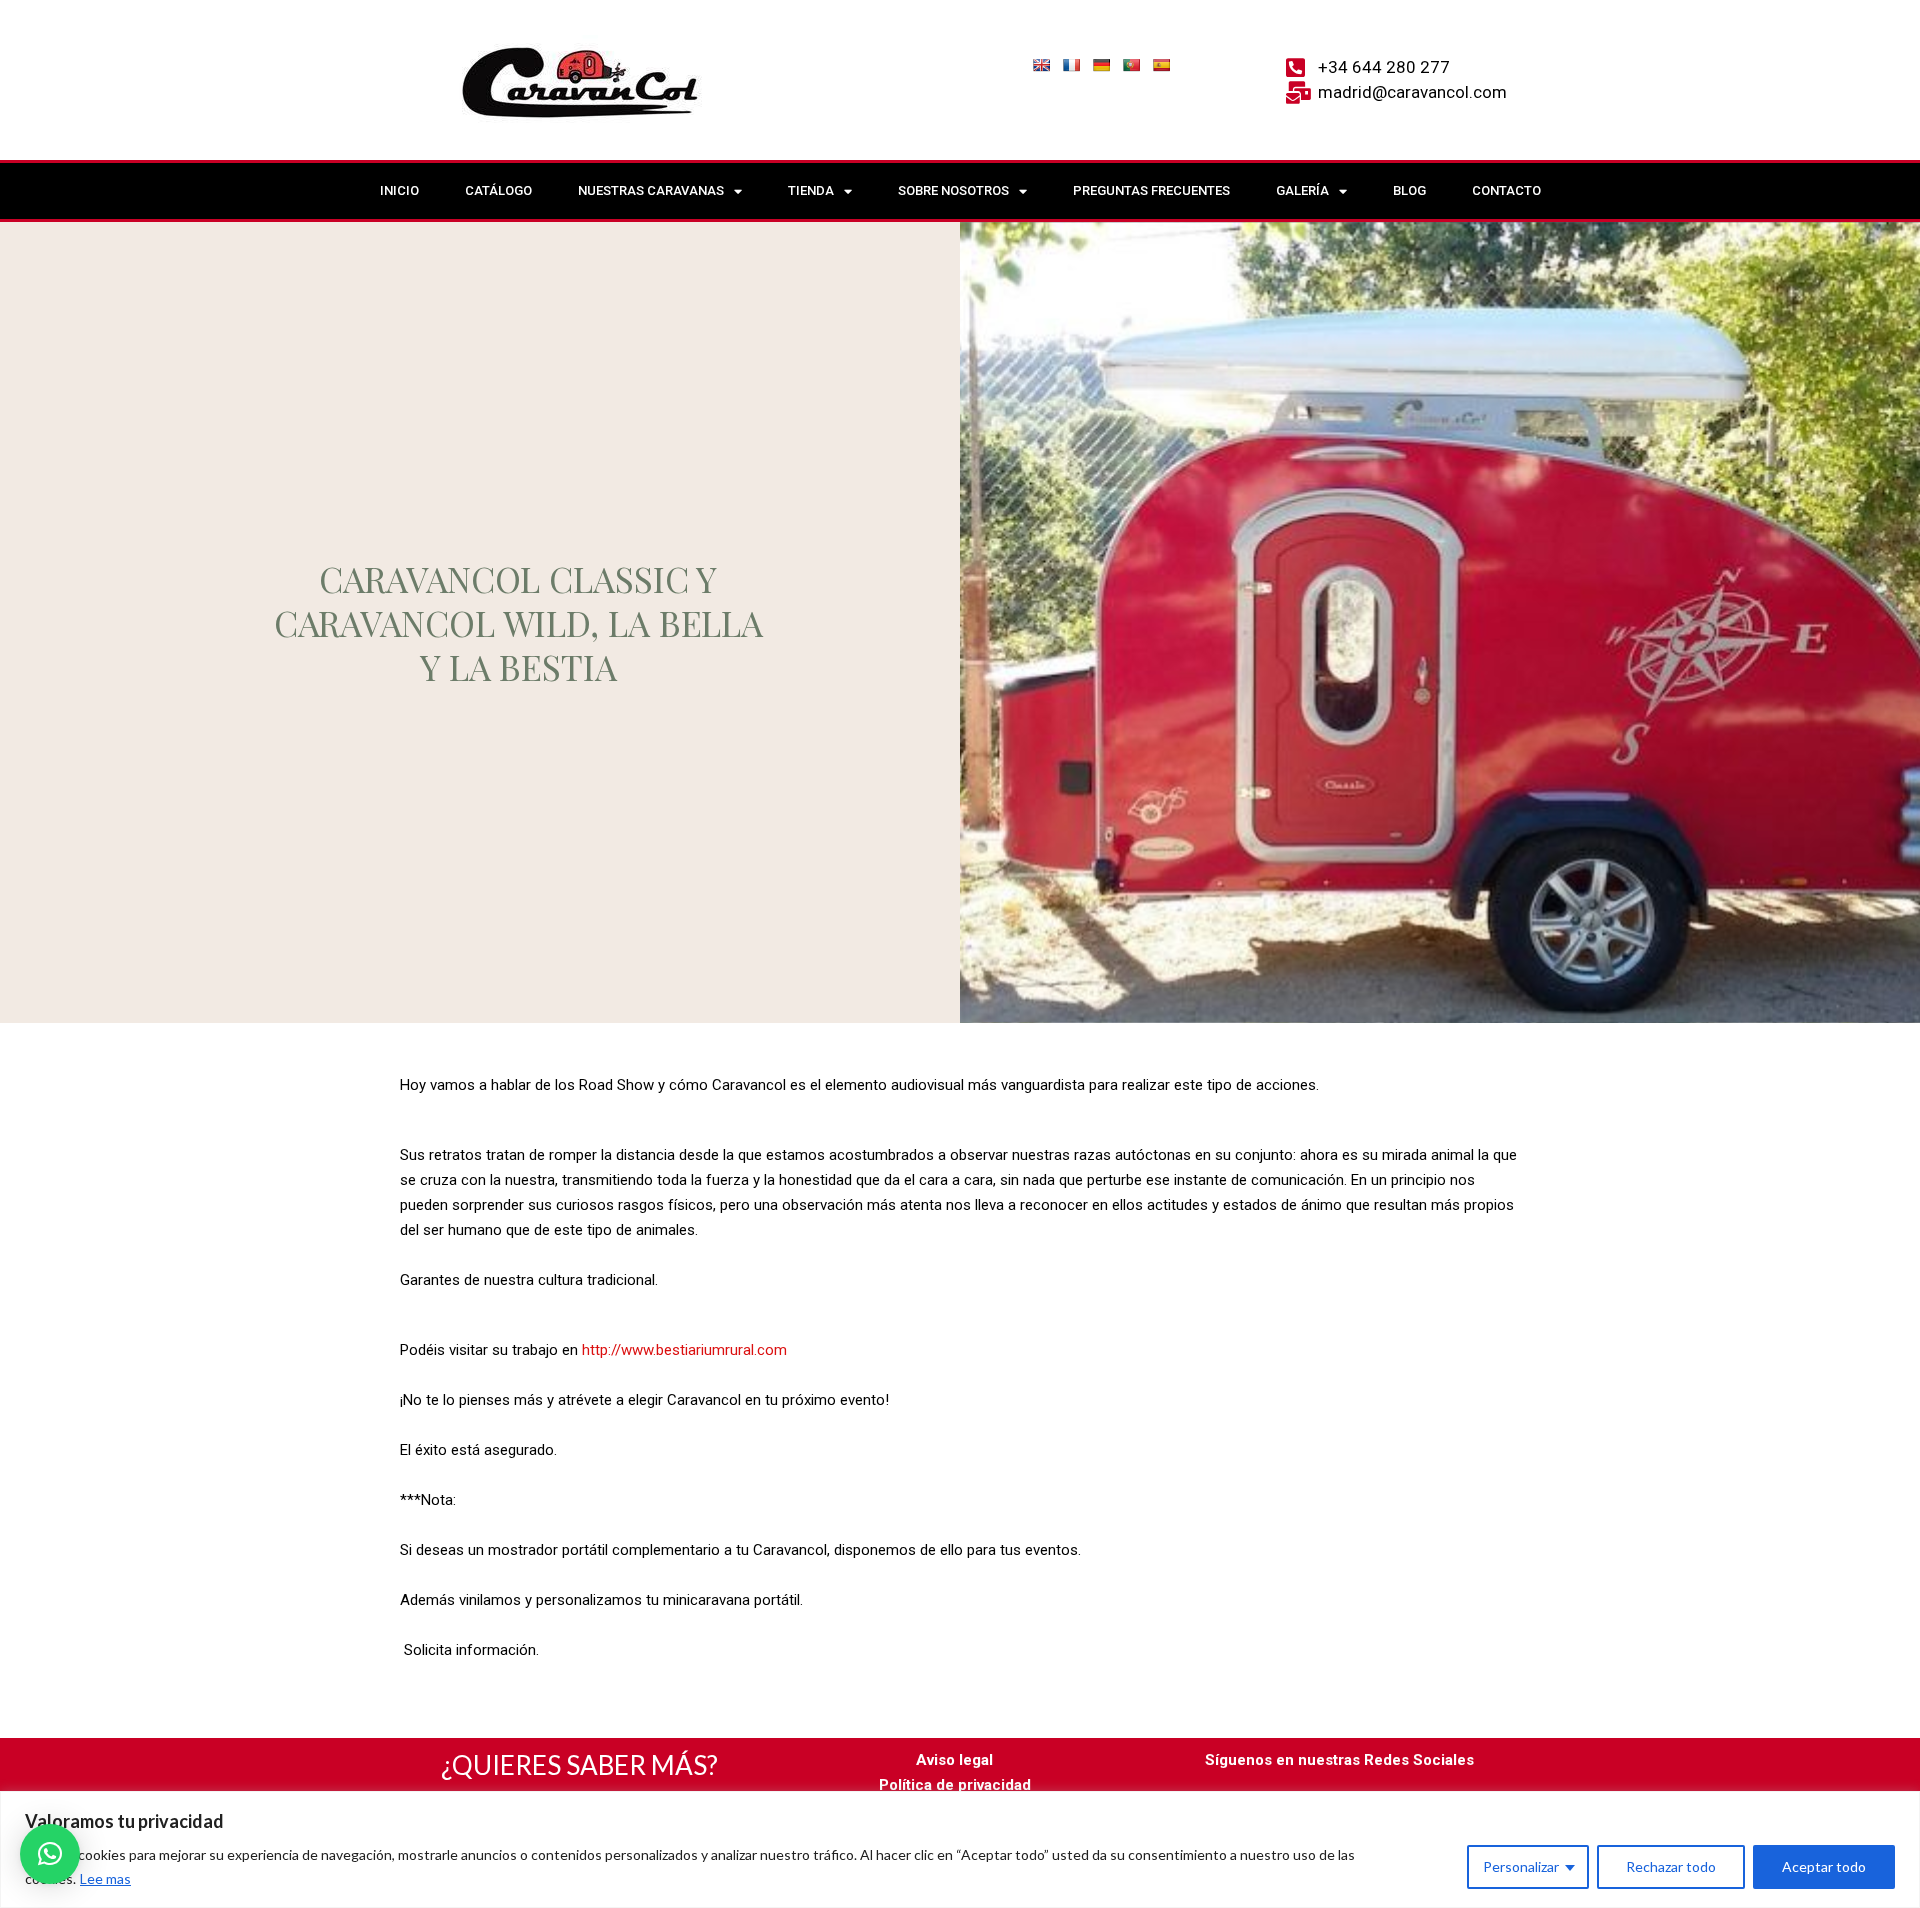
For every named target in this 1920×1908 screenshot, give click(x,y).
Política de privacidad (955, 1785)
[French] (1071, 65)
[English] (1041, 65)
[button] (50, 1854)
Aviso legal (954, 1760)
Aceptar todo (1824, 1866)
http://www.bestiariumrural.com (684, 1350)
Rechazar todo (1671, 1866)
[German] (1101, 65)
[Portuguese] (1131, 65)
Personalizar (1521, 1866)
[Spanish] (1161, 65)
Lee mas (105, 1878)
